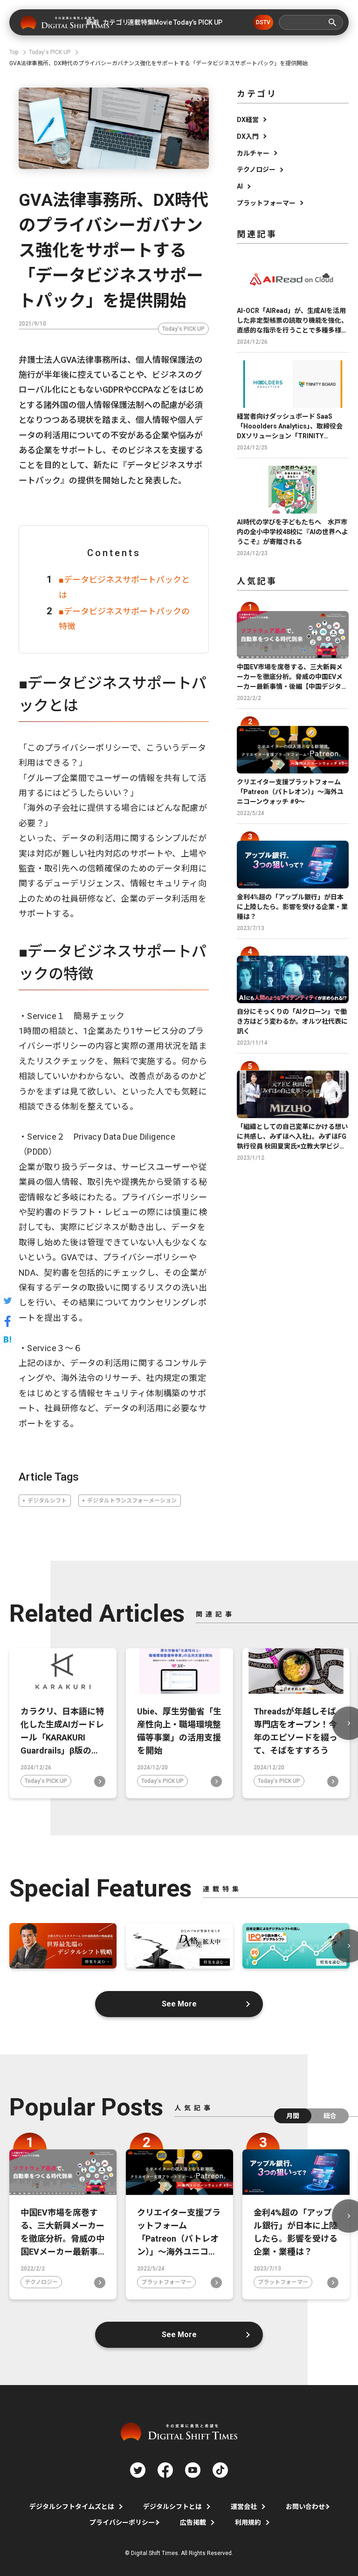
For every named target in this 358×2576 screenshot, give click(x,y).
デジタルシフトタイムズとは (72, 2507)
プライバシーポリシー (122, 2522)
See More (179, 2004)
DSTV (263, 22)
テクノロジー (256, 170)
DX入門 (248, 136)
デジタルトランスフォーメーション (132, 1501)
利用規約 (248, 2522)
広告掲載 (193, 2522)
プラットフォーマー (266, 203)
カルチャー (253, 153)
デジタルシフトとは (172, 2507)
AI (240, 186)
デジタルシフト (47, 1501)
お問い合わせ (305, 2507)
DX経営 (248, 120)
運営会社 (244, 2507)
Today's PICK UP (183, 329)
